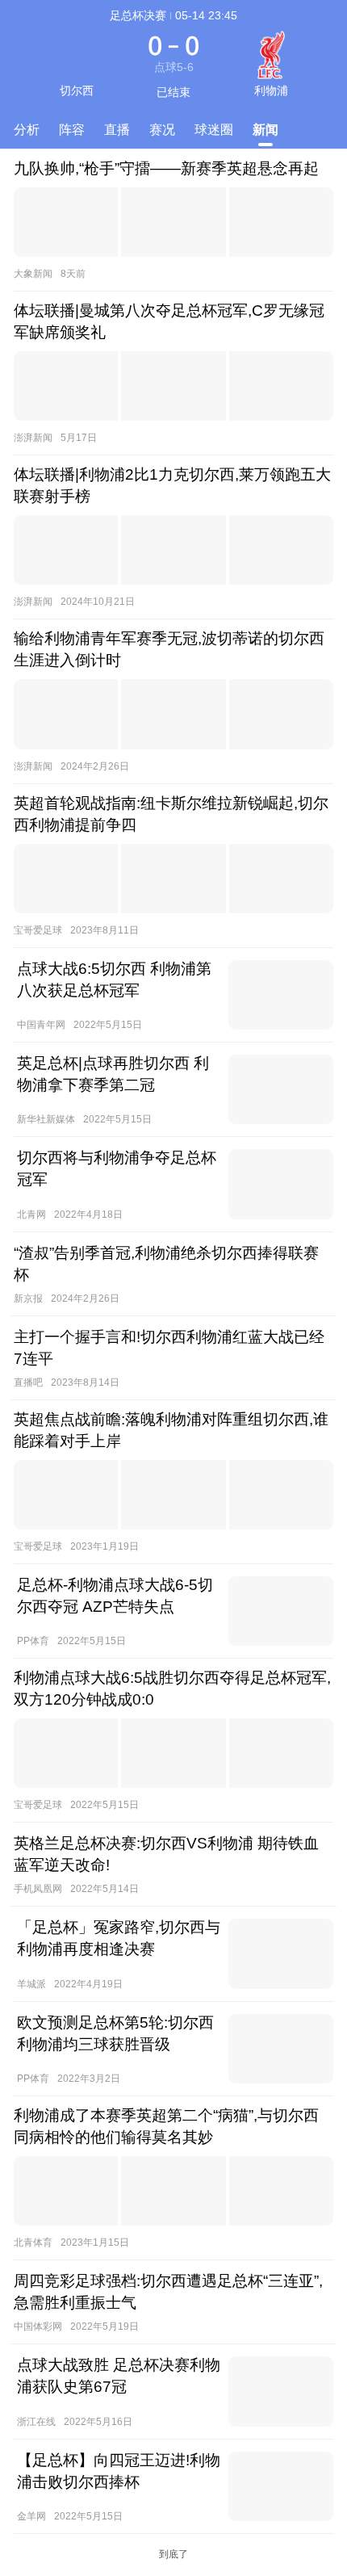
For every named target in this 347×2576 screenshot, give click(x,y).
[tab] (27, 131)
